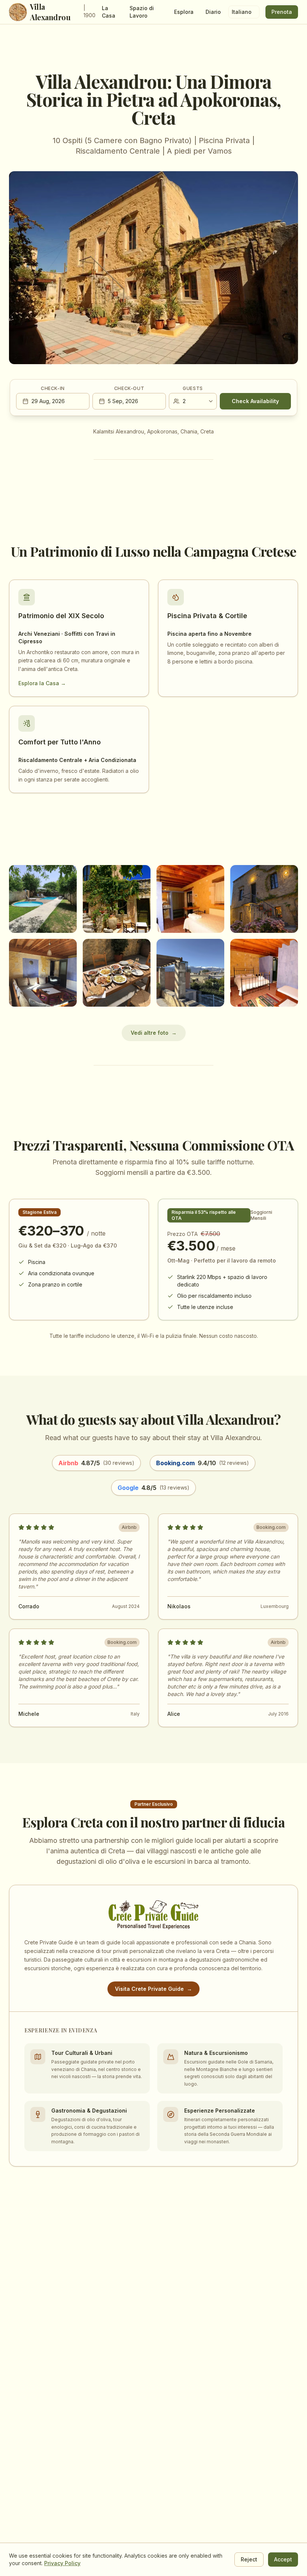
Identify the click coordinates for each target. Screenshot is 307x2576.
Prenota (282, 12)
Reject (249, 2559)
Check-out (129, 388)
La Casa (109, 12)
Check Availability (255, 401)
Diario (213, 12)
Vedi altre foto (154, 1033)
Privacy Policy (62, 2563)
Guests (193, 388)
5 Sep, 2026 (123, 401)
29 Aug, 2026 (48, 401)
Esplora (184, 12)
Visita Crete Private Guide (153, 1989)
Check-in (53, 388)
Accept (283, 2559)
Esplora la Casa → (42, 683)
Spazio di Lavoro (142, 12)
